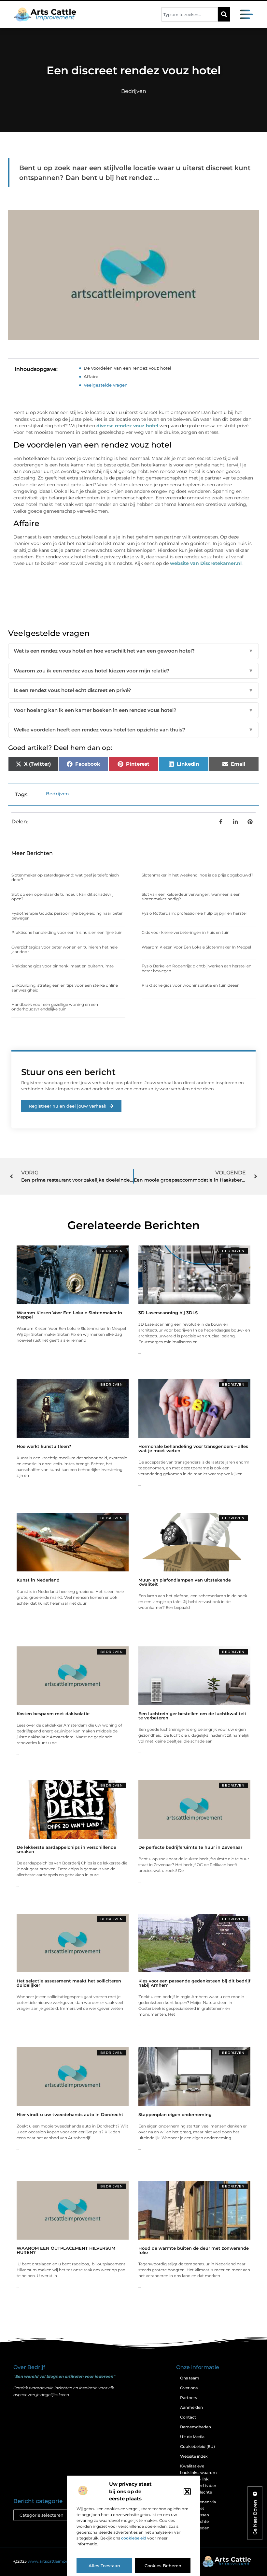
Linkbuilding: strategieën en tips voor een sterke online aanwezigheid (65, 987)
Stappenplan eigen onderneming (175, 2114)
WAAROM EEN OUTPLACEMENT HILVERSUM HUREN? (66, 2250)
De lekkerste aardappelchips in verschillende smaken (66, 1849)
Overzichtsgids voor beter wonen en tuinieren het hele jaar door (64, 949)
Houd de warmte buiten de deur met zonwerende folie (194, 2250)
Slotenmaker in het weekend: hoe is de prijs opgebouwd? (197, 875)
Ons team (190, 2378)
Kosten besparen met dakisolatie (53, 1714)
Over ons (189, 2388)
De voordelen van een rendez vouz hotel (127, 368)
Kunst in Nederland (38, 1580)
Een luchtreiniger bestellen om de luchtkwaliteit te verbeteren (192, 1716)
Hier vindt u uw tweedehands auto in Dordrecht (70, 2114)
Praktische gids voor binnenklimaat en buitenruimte (63, 966)
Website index (194, 2456)
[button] (187, 2492)
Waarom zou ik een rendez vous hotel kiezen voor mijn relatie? (133, 671)
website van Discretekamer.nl (206, 563)
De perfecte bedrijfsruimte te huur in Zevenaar (190, 1847)
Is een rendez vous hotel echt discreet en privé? (133, 690)
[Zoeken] (224, 14)
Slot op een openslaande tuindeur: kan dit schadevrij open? (62, 897)
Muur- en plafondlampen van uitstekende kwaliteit (185, 1582)
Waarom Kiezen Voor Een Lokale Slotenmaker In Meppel (196, 947)
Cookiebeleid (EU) (197, 2446)
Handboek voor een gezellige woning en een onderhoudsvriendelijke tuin (55, 1007)
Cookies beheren (163, 2566)
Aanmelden (191, 2407)
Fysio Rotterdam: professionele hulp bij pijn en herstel (194, 913)
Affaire (91, 376)
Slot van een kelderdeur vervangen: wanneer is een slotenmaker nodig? (191, 897)
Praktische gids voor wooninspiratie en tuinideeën (191, 985)
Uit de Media (192, 2437)
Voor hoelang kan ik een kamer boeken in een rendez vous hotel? (133, 710)
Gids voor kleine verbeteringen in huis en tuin (186, 932)
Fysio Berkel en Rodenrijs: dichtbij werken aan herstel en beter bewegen (197, 968)
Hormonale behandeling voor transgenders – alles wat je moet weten (193, 1448)
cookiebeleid (134, 2538)
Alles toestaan (104, 2566)
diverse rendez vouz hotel (127, 426)
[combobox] (190, 14)
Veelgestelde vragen (106, 385)
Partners (189, 2398)
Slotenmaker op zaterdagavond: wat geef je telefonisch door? (65, 877)
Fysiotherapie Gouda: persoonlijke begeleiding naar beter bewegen (67, 915)
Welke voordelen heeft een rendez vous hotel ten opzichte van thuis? (133, 730)
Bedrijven (134, 91)
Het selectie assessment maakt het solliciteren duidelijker (69, 1983)
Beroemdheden (196, 2427)
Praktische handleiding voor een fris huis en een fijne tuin (67, 932)
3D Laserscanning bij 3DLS (168, 1313)
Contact (188, 2417)
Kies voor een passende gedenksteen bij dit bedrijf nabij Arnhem (194, 1983)
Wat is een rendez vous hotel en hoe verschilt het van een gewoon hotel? (133, 651)
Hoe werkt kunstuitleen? (44, 1446)
